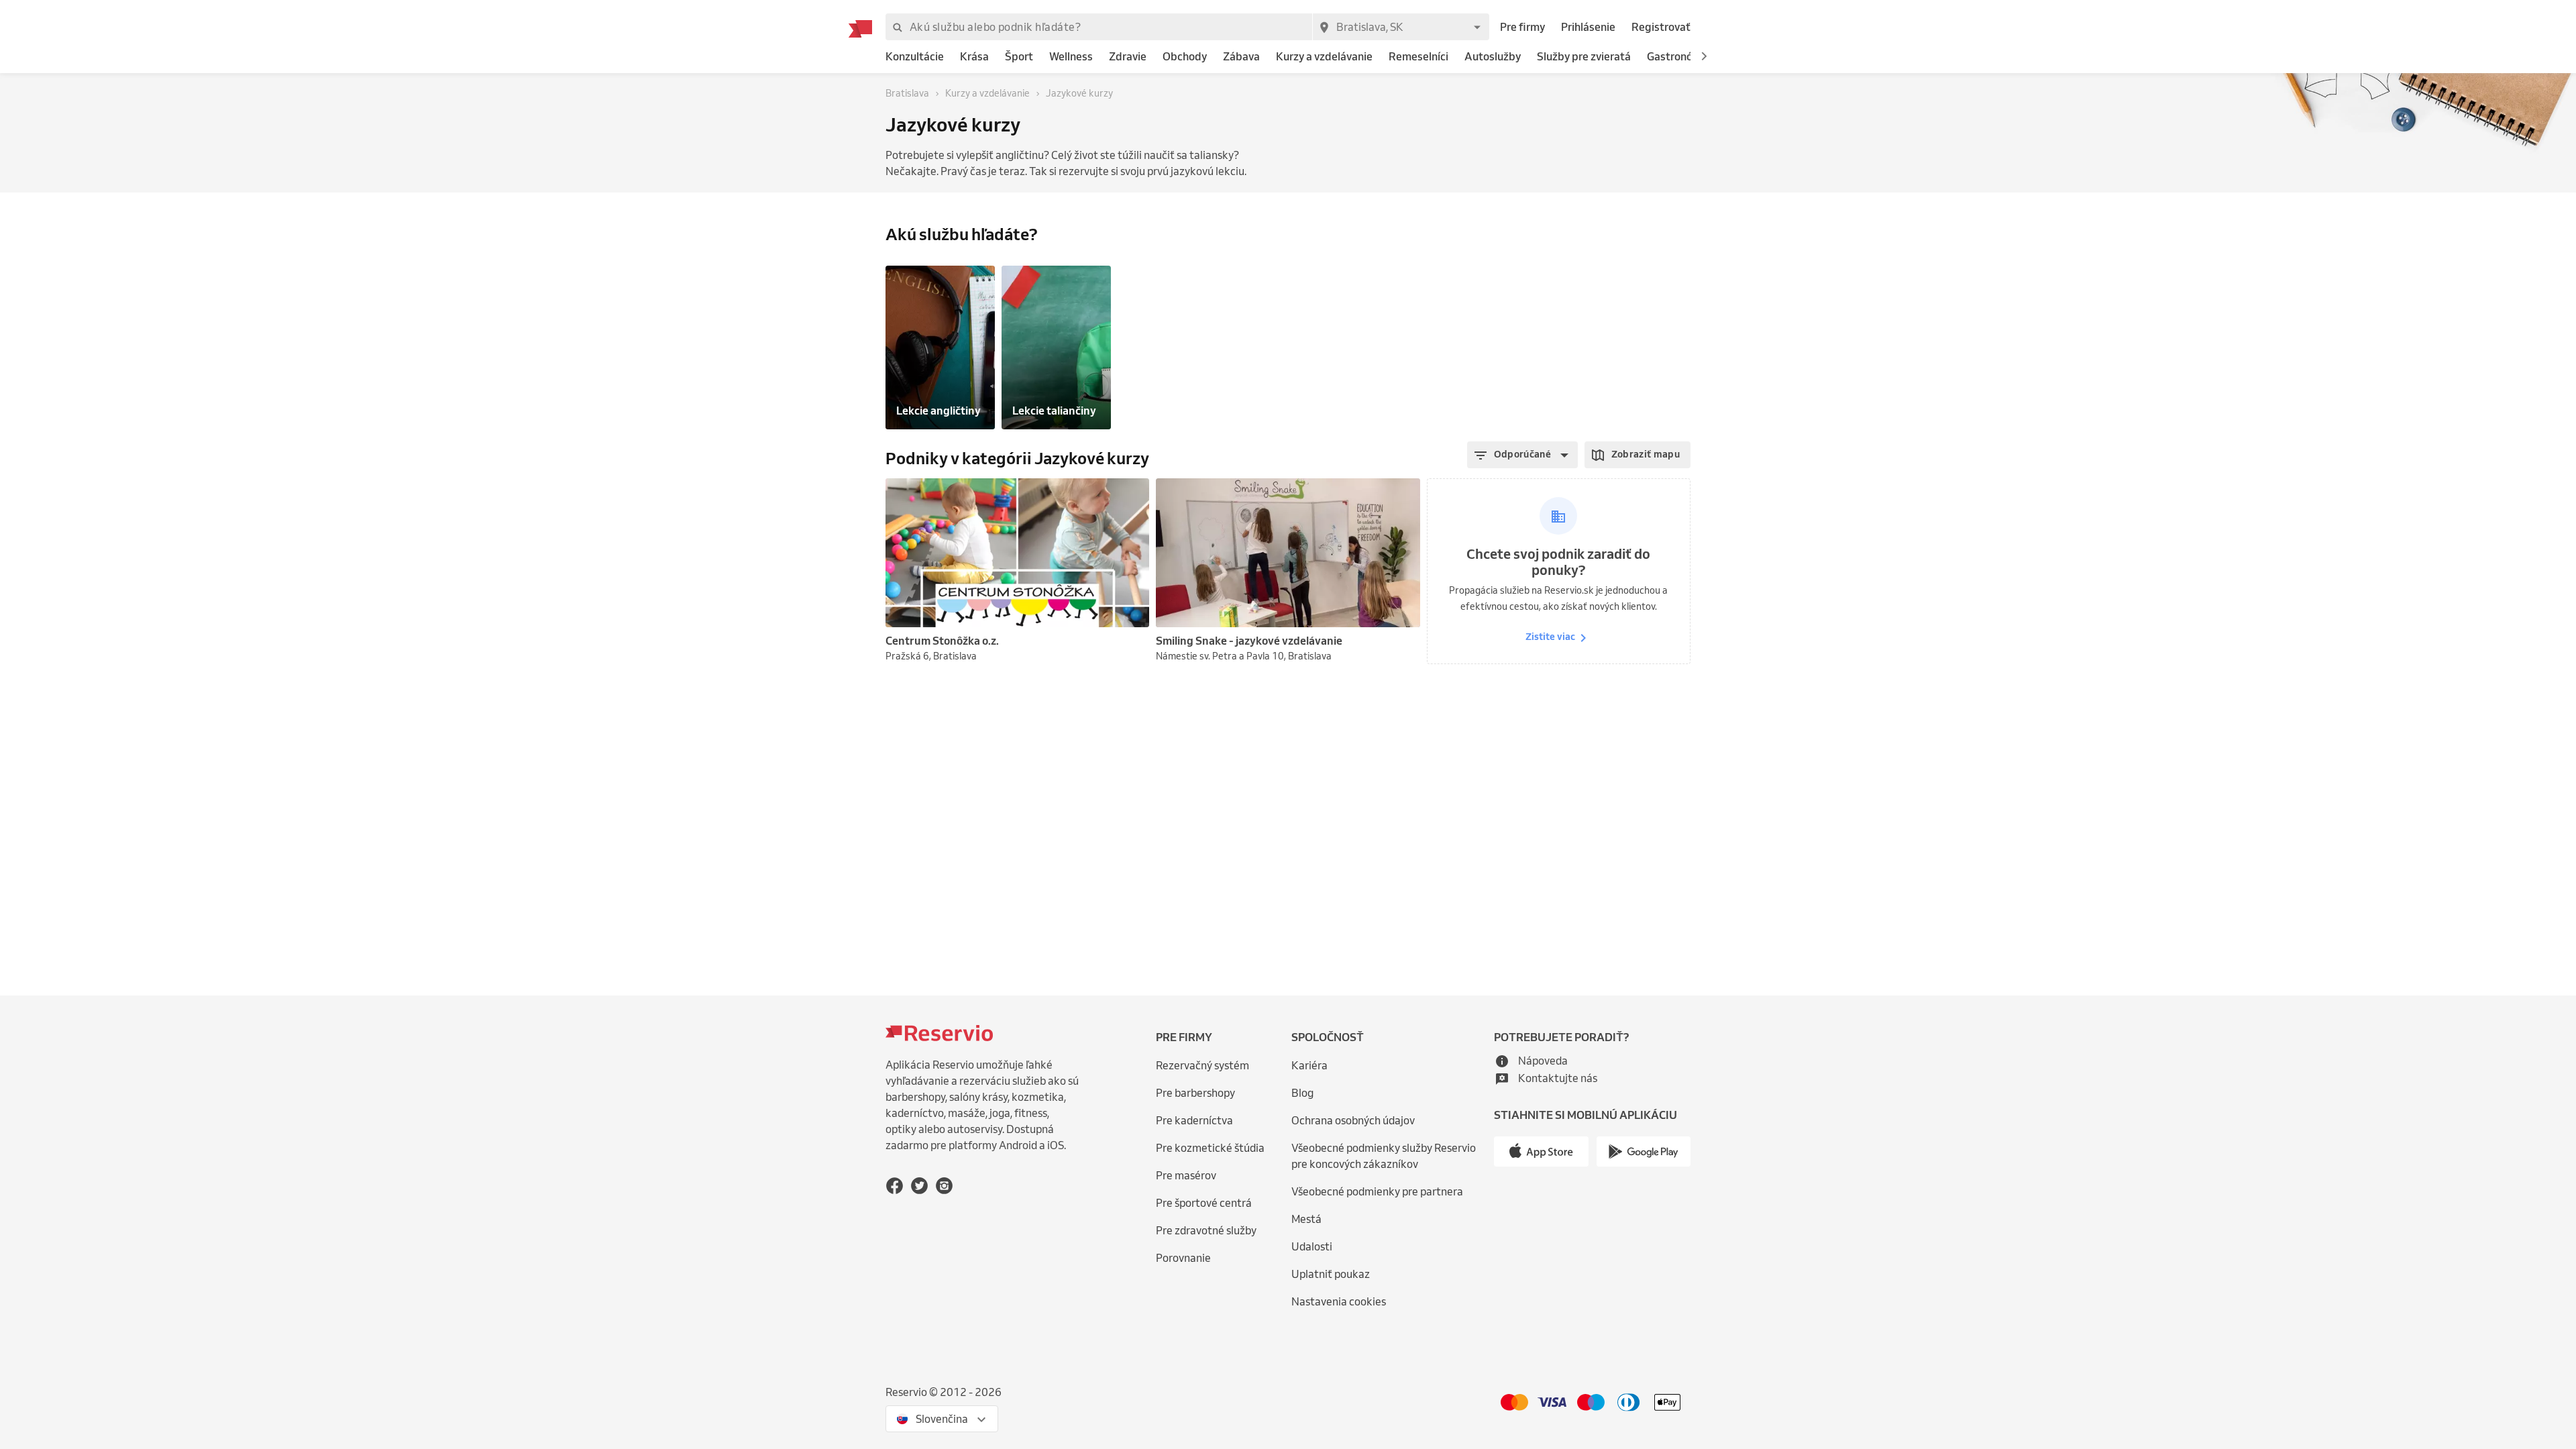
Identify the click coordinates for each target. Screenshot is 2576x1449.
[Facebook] (895, 1186)
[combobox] (1401, 27)
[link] (915, 57)
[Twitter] (919, 1186)
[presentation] (1133, 494)
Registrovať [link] (1661, 27)
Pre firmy (1522, 27)
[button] (1704, 56)
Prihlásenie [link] (1588, 27)
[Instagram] (944, 1186)
